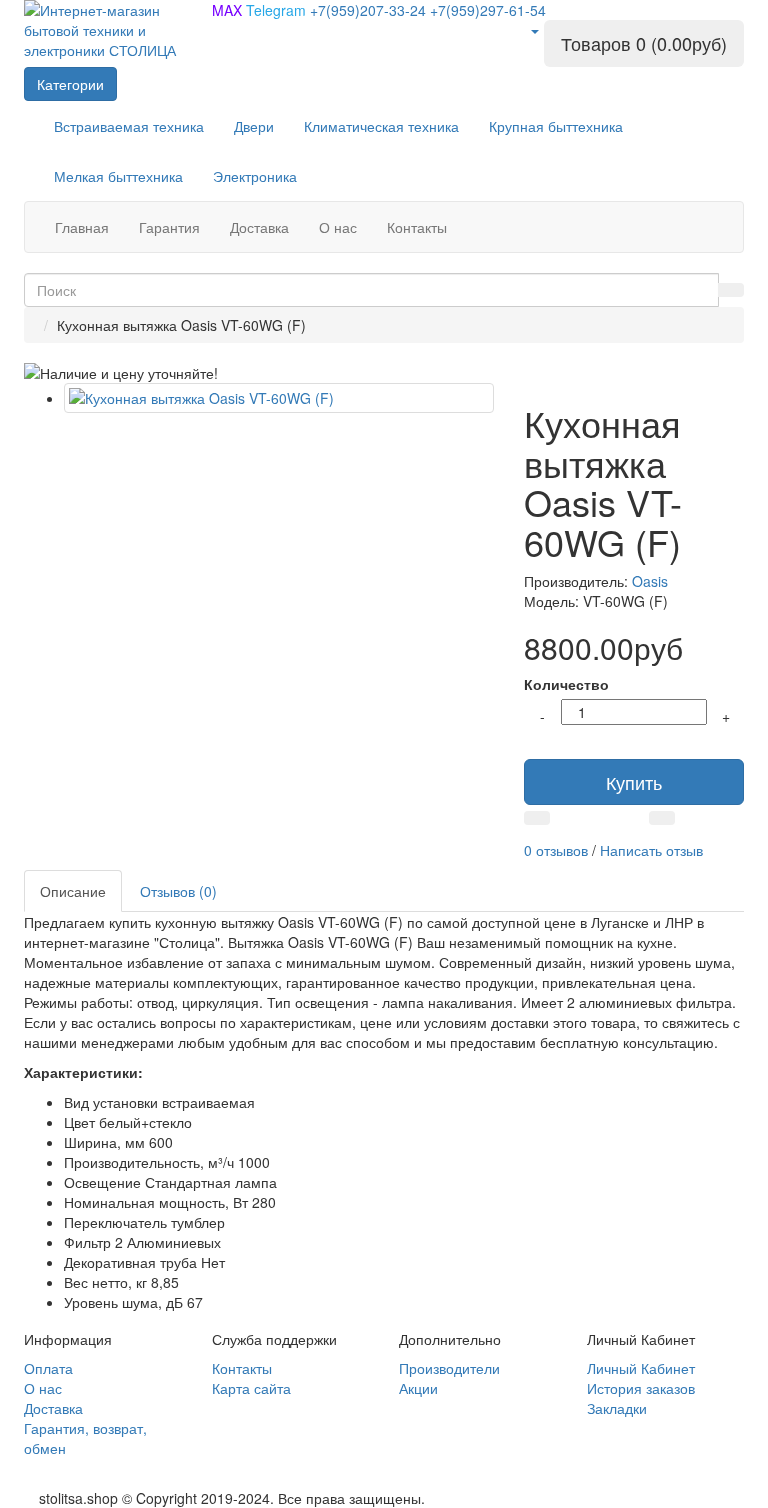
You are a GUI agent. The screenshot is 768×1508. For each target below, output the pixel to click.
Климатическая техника (381, 126)
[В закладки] (537, 818)
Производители (449, 1368)
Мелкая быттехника (118, 176)
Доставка (53, 1408)
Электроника (255, 176)
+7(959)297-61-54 (488, 10)
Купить (634, 782)
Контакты (242, 1368)
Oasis (650, 581)
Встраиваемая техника (129, 126)
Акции (418, 1388)
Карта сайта (251, 1388)
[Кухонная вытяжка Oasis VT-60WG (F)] (279, 398)
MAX (229, 10)
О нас (43, 1388)
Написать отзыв (651, 850)
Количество (566, 684)
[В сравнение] (662, 818)
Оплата (48, 1368)
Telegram (278, 10)
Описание (73, 891)
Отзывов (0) (178, 891)
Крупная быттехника (556, 126)
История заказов (641, 1388)
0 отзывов (556, 850)
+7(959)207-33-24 (370, 10)
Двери (254, 126)
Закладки (617, 1408)
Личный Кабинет (641, 1368)
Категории (70, 84)
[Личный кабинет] (534, 30)
